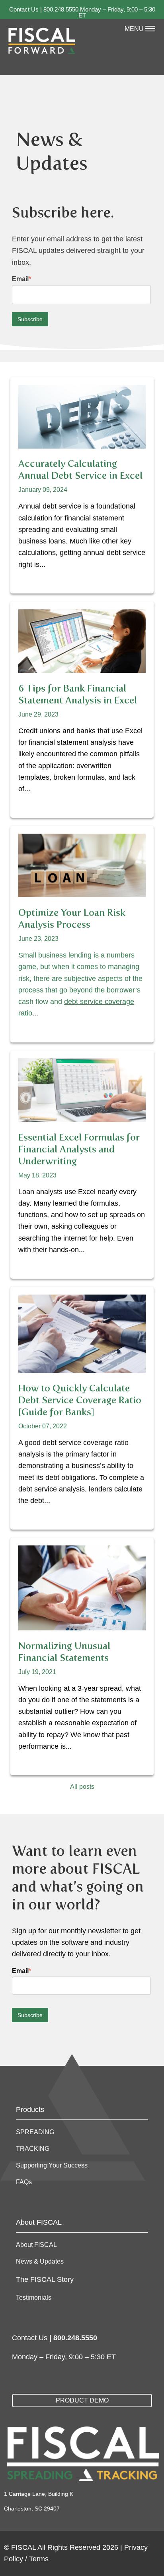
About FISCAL (36, 2245)
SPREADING (35, 2132)
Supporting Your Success (52, 2165)
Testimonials (34, 2298)
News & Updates (40, 2261)
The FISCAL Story (45, 2279)
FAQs (24, 2182)
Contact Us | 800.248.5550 (44, 9)
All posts (82, 1787)
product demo (82, 2400)
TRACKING (33, 2149)
